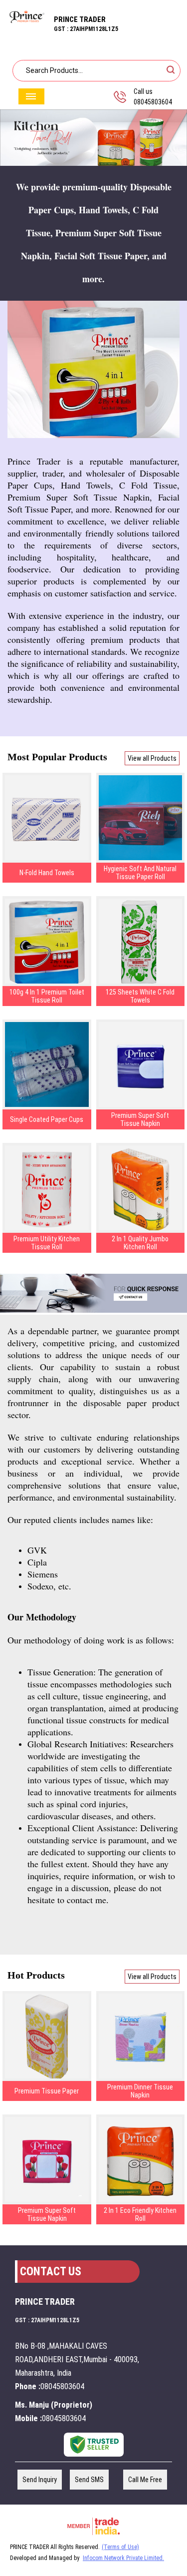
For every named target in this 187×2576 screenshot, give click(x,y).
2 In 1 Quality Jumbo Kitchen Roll (140, 1243)
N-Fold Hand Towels (47, 873)
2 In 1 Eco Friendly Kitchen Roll (140, 2214)
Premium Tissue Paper (47, 2091)
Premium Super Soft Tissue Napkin (140, 1119)
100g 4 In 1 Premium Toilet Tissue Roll (47, 996)
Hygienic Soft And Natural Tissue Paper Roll (140, 873)
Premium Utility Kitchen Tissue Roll (47, 1243)
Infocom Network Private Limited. (123, 2558)
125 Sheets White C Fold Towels (140, 996)
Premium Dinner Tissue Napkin (140, 2091)
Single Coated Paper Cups (47, 1119)
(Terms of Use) (120, 2547)
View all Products (152, 758)
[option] (93, 138)
